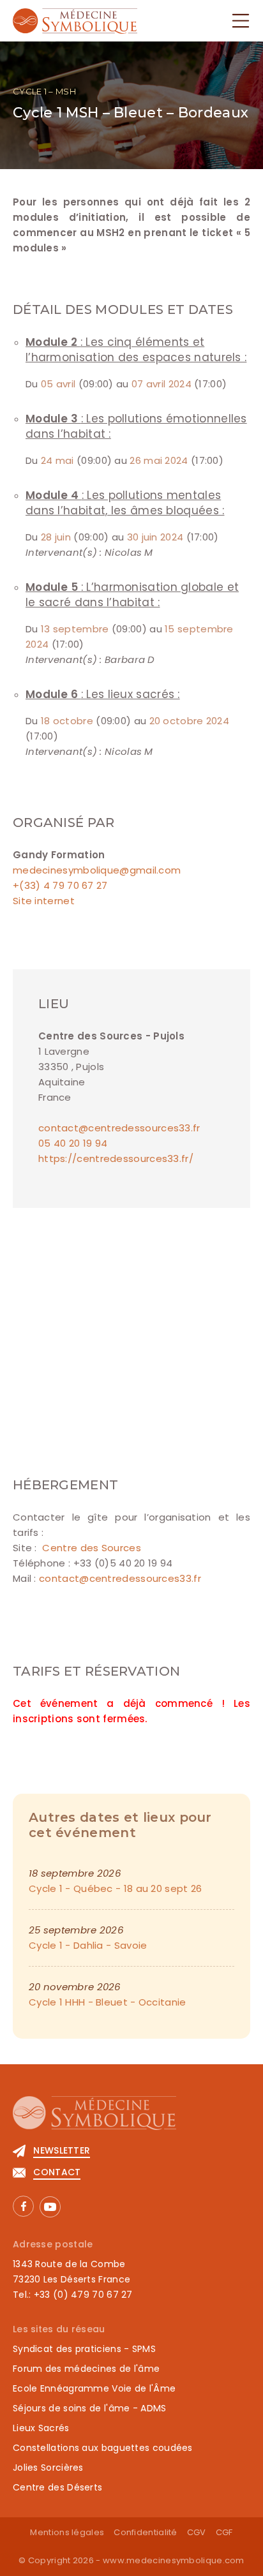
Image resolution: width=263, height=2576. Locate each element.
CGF (224, 2532)
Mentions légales (67, 2532)
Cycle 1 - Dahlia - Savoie (88, 1945)
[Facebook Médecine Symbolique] (23, 2206)
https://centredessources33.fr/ (116, 1158)
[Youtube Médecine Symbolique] (50, 2207)
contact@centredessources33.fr (119, 1128)
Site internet (44, 901)
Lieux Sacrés (41, 2428)
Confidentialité (146, 2532)
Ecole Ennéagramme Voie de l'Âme (94, 2388)
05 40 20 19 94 (73, 1143)
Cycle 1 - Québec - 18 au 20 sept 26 (116, 1888)
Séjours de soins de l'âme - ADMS (90, 2408)
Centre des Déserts (57, 2487)
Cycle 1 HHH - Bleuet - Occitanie (108, 2002)
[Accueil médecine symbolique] (131, 2119)
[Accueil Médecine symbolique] (75, 20)
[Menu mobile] (241, 21)
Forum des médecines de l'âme (86, 2369)
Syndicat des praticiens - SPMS (84, 2349)
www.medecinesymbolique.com (174, 2560)
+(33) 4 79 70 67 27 (60, 885)
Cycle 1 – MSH (44, 91)
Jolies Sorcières (48, 2468)
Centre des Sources (90, 1548)
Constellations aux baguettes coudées (103, 2448)
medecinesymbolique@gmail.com (97, 870)
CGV (197, 2532)
